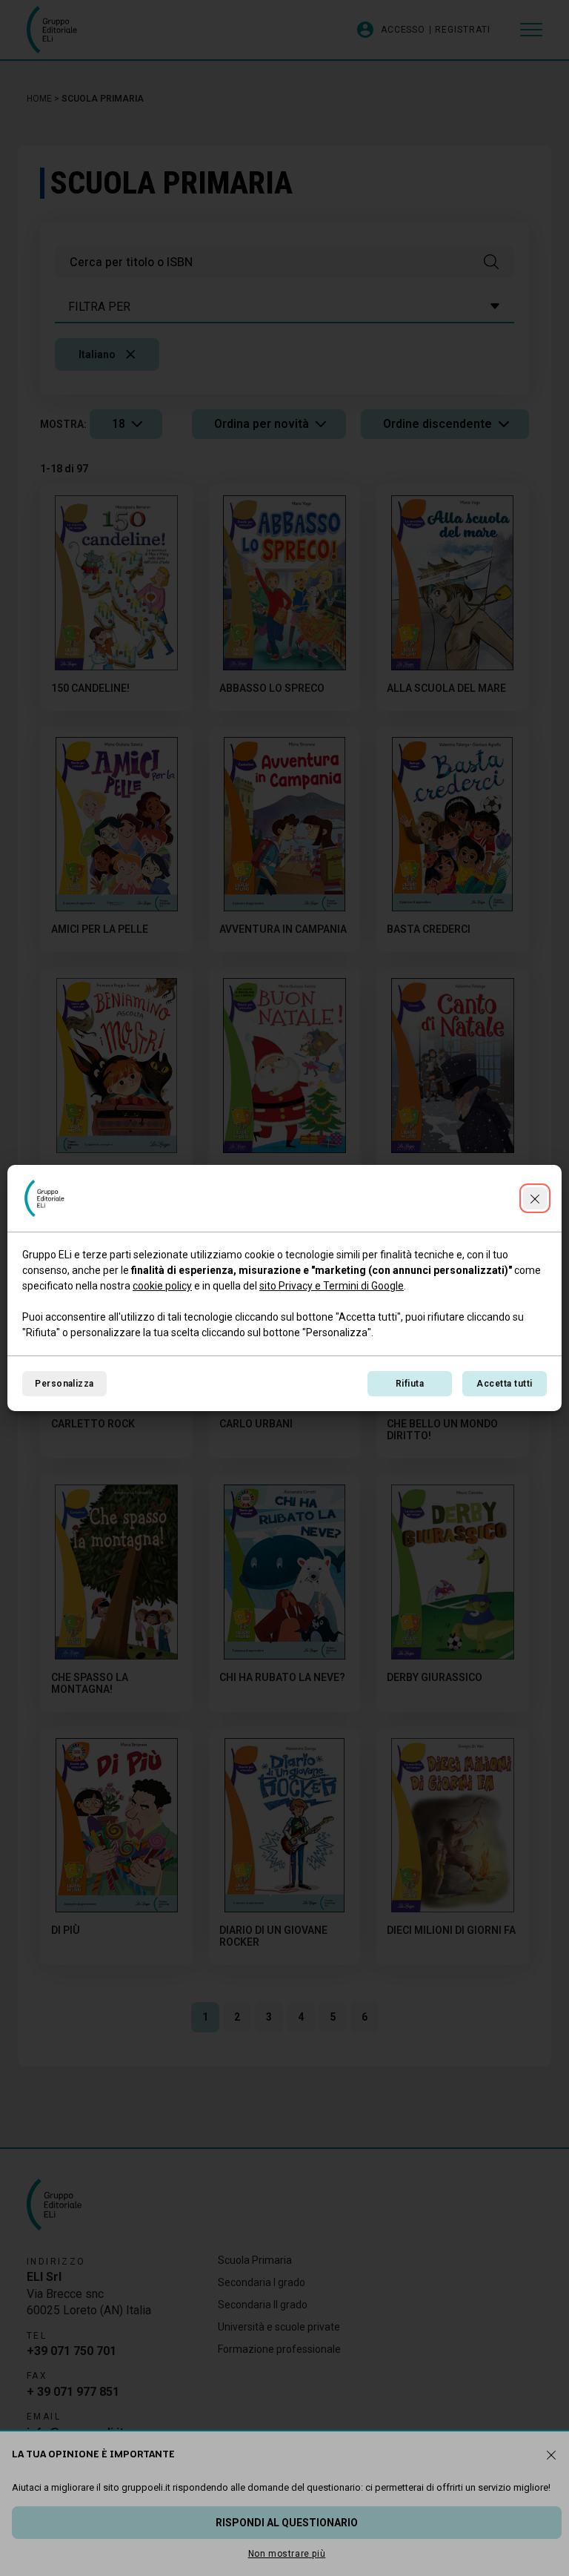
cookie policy (162, 1286)
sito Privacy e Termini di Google (332, 1286)
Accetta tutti (504, 1384)
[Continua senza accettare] (535, 1198)
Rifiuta (410, 1384)
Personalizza (64, 1384)
